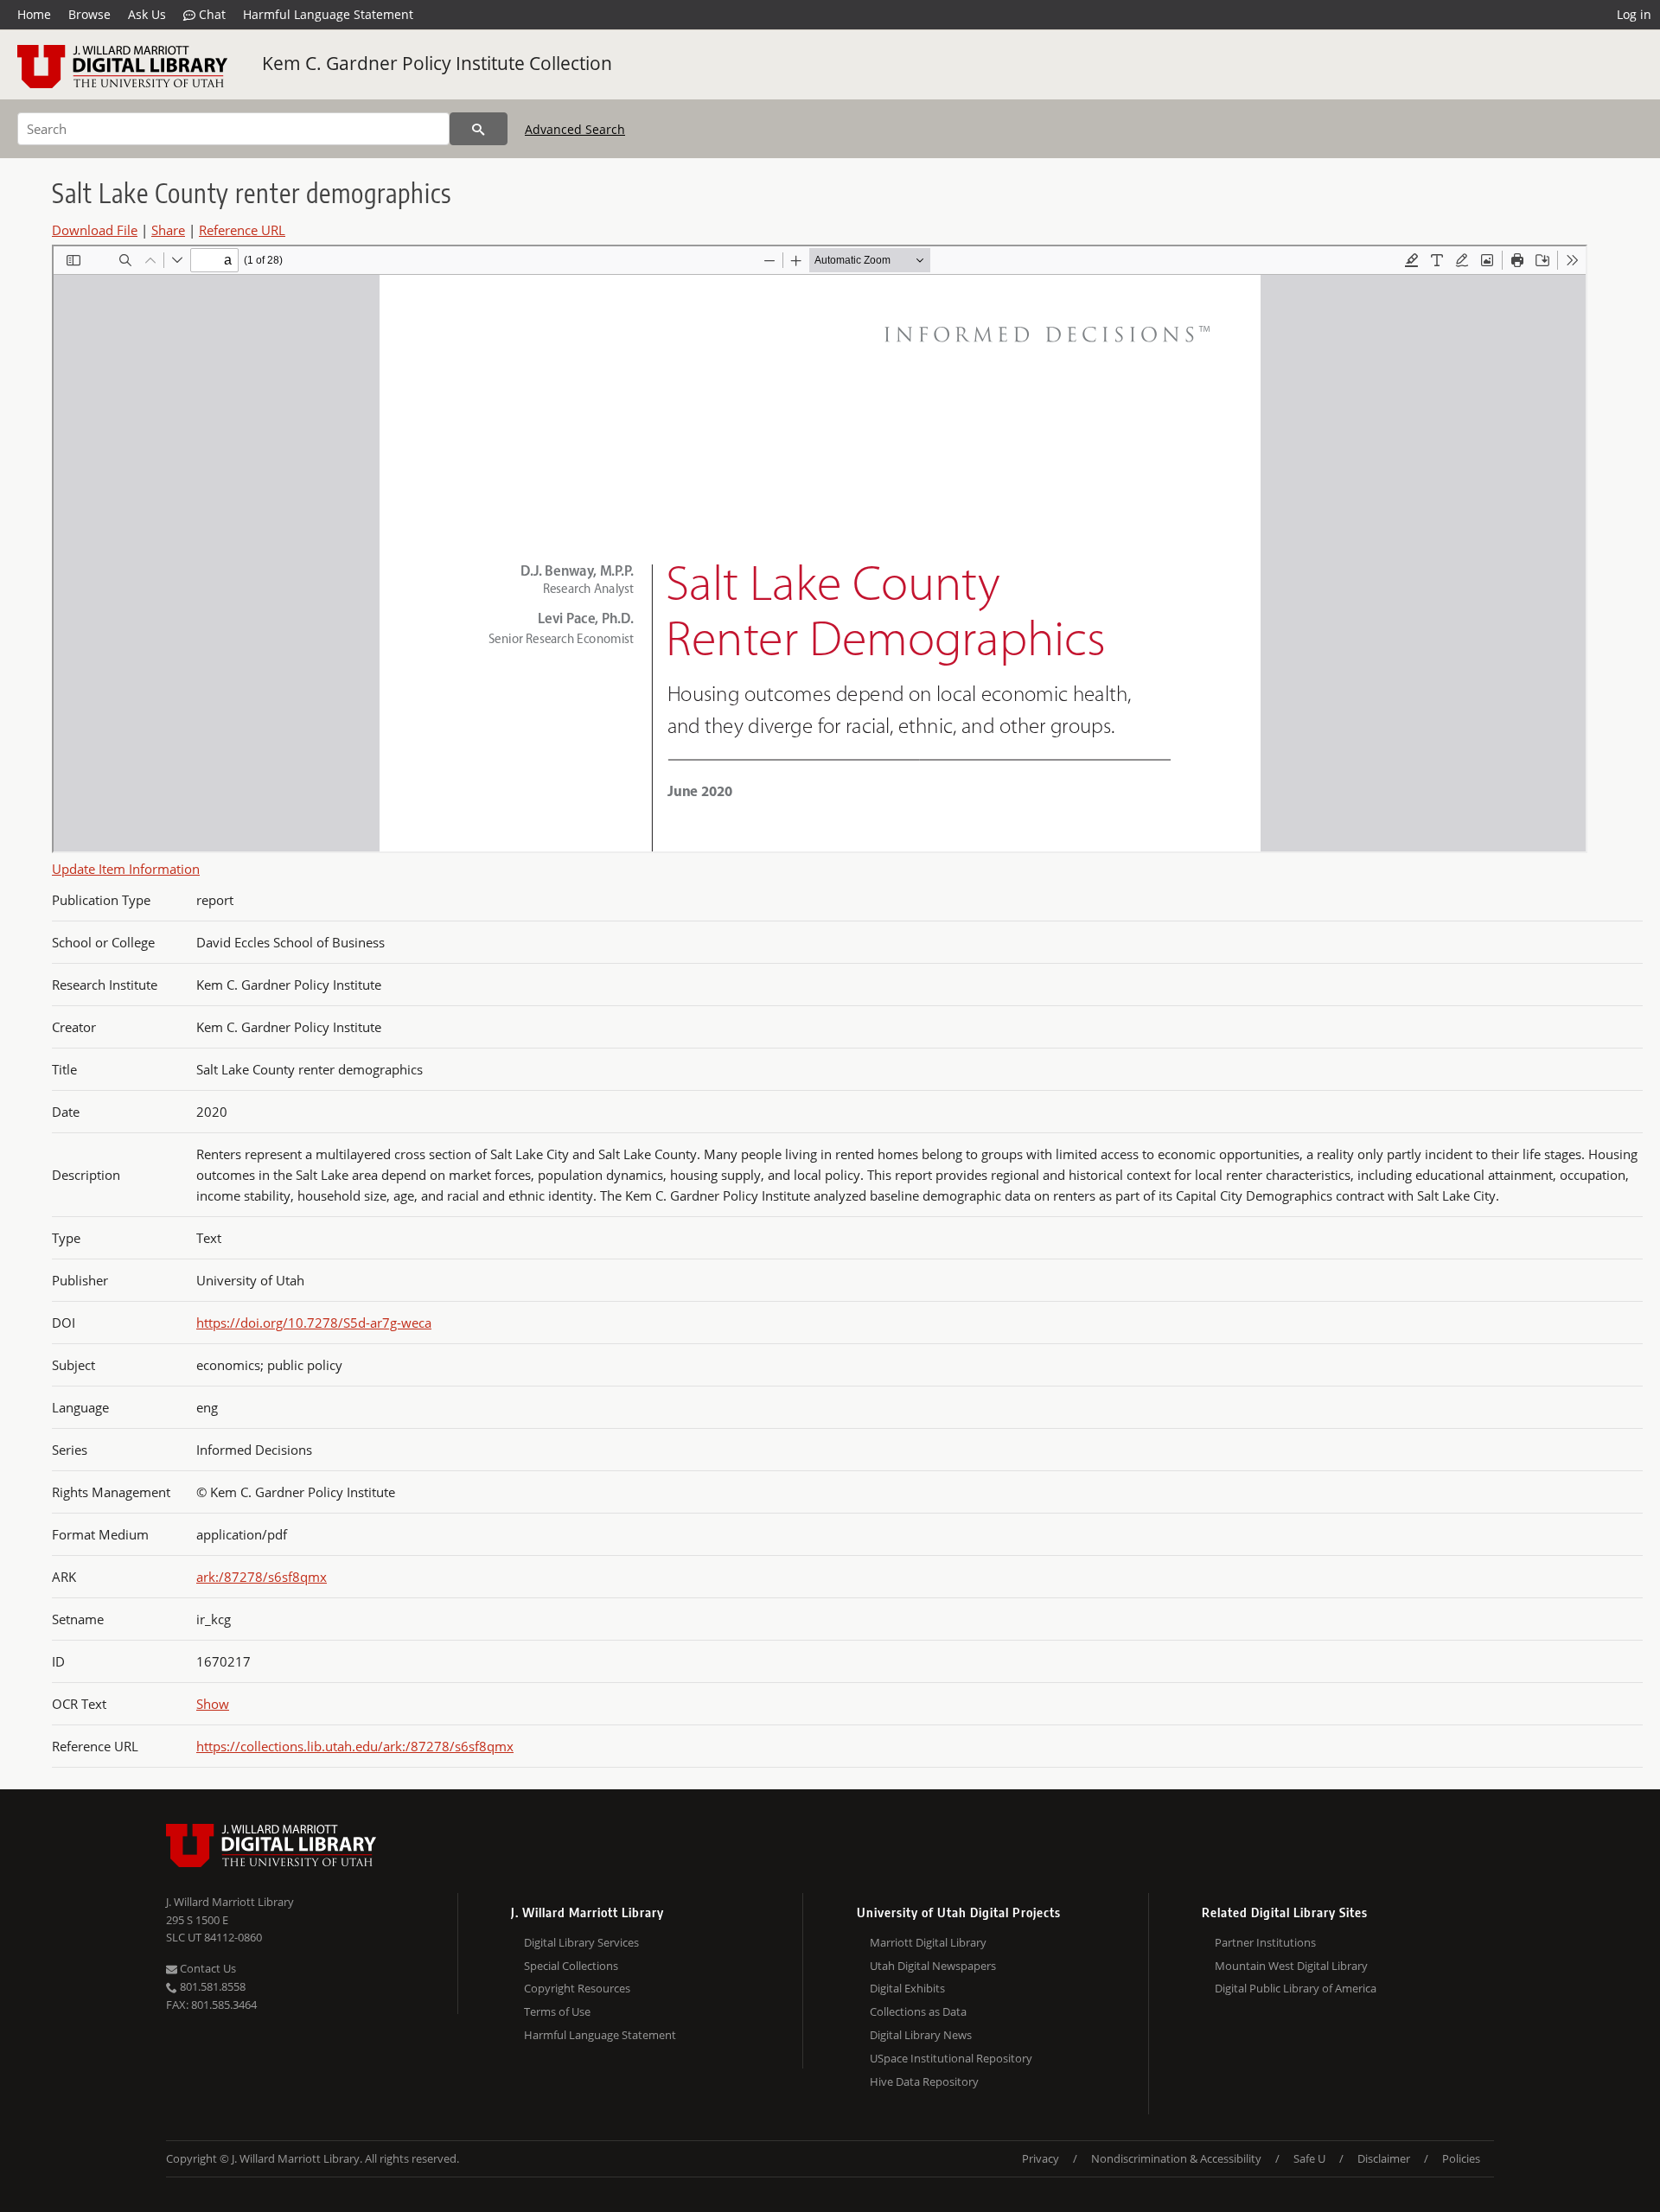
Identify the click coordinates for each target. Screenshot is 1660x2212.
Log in (1634, 14)
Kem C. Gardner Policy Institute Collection (437, 63)
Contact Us (207, 1968)
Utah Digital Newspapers (933, 1966)
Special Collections (571, 1966)
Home (34, 14)
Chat (211, 14)
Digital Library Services (581, 1942)
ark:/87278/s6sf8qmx (262, 1577)
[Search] (479, 129)
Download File (95, 230)
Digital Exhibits (907, 1988)
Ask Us (147, 14)
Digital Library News (921, 2035)
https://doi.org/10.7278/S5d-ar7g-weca (314, 1323)
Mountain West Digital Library (1291, 1966)
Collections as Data (918, 2011)
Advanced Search (575, 129)
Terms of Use (557, 2011)
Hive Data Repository (924, 2081)
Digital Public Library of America (1296, 1988)
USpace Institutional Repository (951, 2058)
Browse (89, 14)
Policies (1461, 2158)
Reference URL (242, 230)
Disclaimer (1384, 2158)
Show (213, 1704)
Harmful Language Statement (328, 14)
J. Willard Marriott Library (230, 1902)
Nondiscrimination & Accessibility (1176, 2158)
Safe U (1309, 2158)
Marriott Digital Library (928, 1942)
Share (168, 230)
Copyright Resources (577, 1988)
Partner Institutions (1265, 1942)
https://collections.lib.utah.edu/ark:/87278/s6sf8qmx (355, 1746)
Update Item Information (126, 869)
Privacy (1041, 2158)
